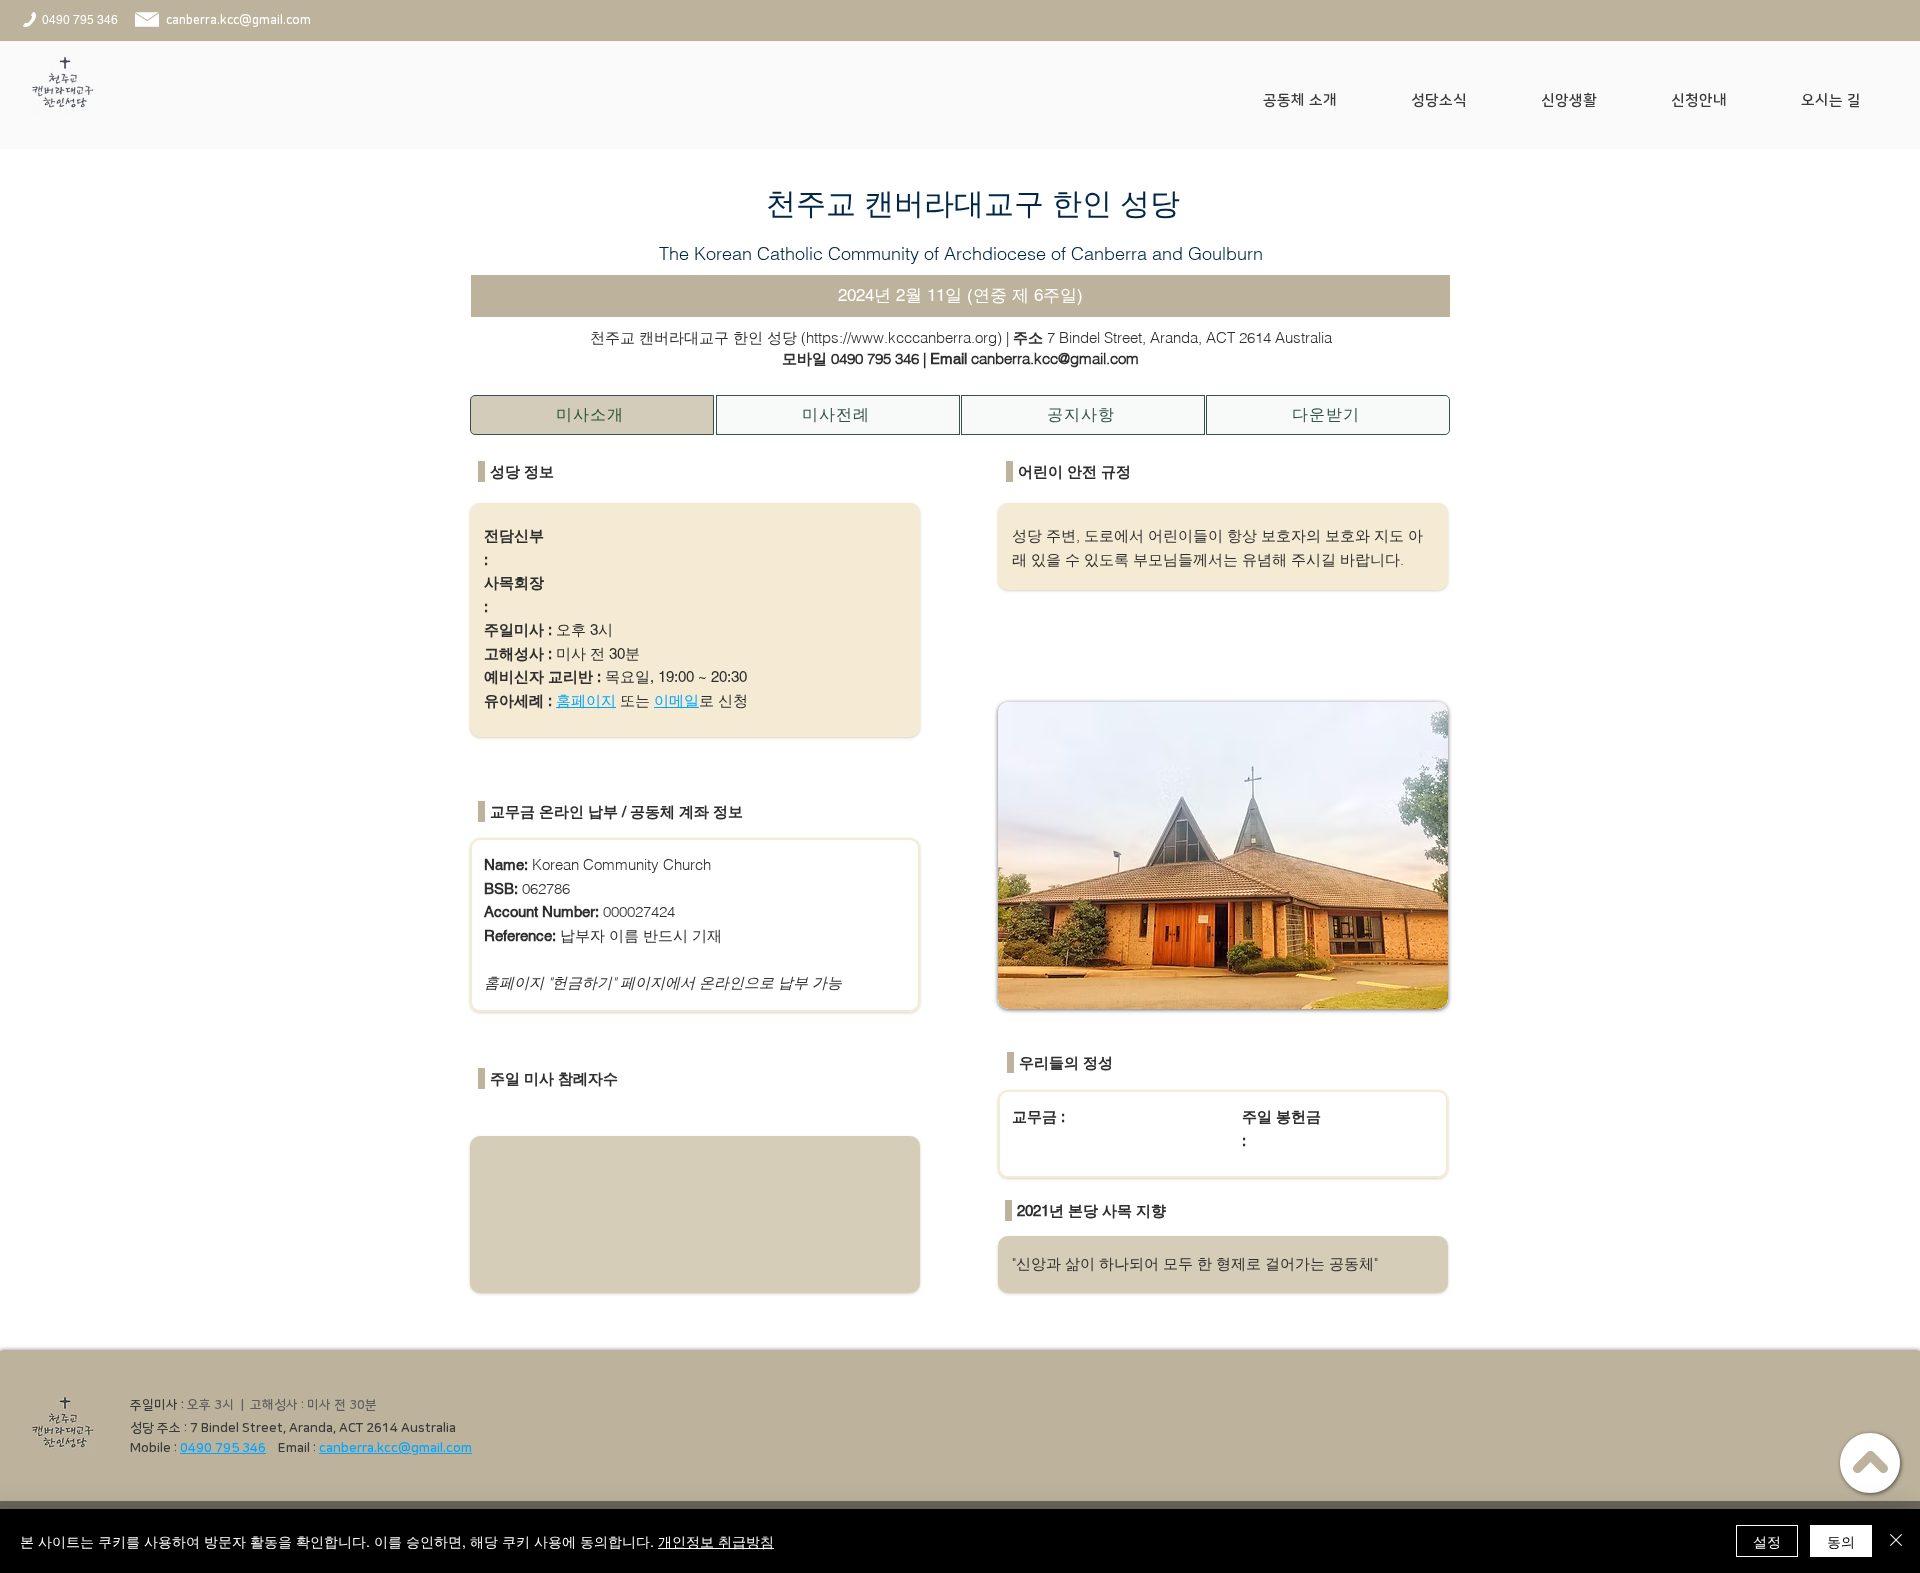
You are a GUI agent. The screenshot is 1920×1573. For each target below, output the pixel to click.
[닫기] (1896, 1541)
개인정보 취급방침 (716, 1541)
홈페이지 (586, 700)
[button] (1322, 101)
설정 (1767, 1541)
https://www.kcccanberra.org (901, 337)
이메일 (676, 700)
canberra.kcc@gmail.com (395, 1448)
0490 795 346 (875, 358)
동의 (1841, 1541)
